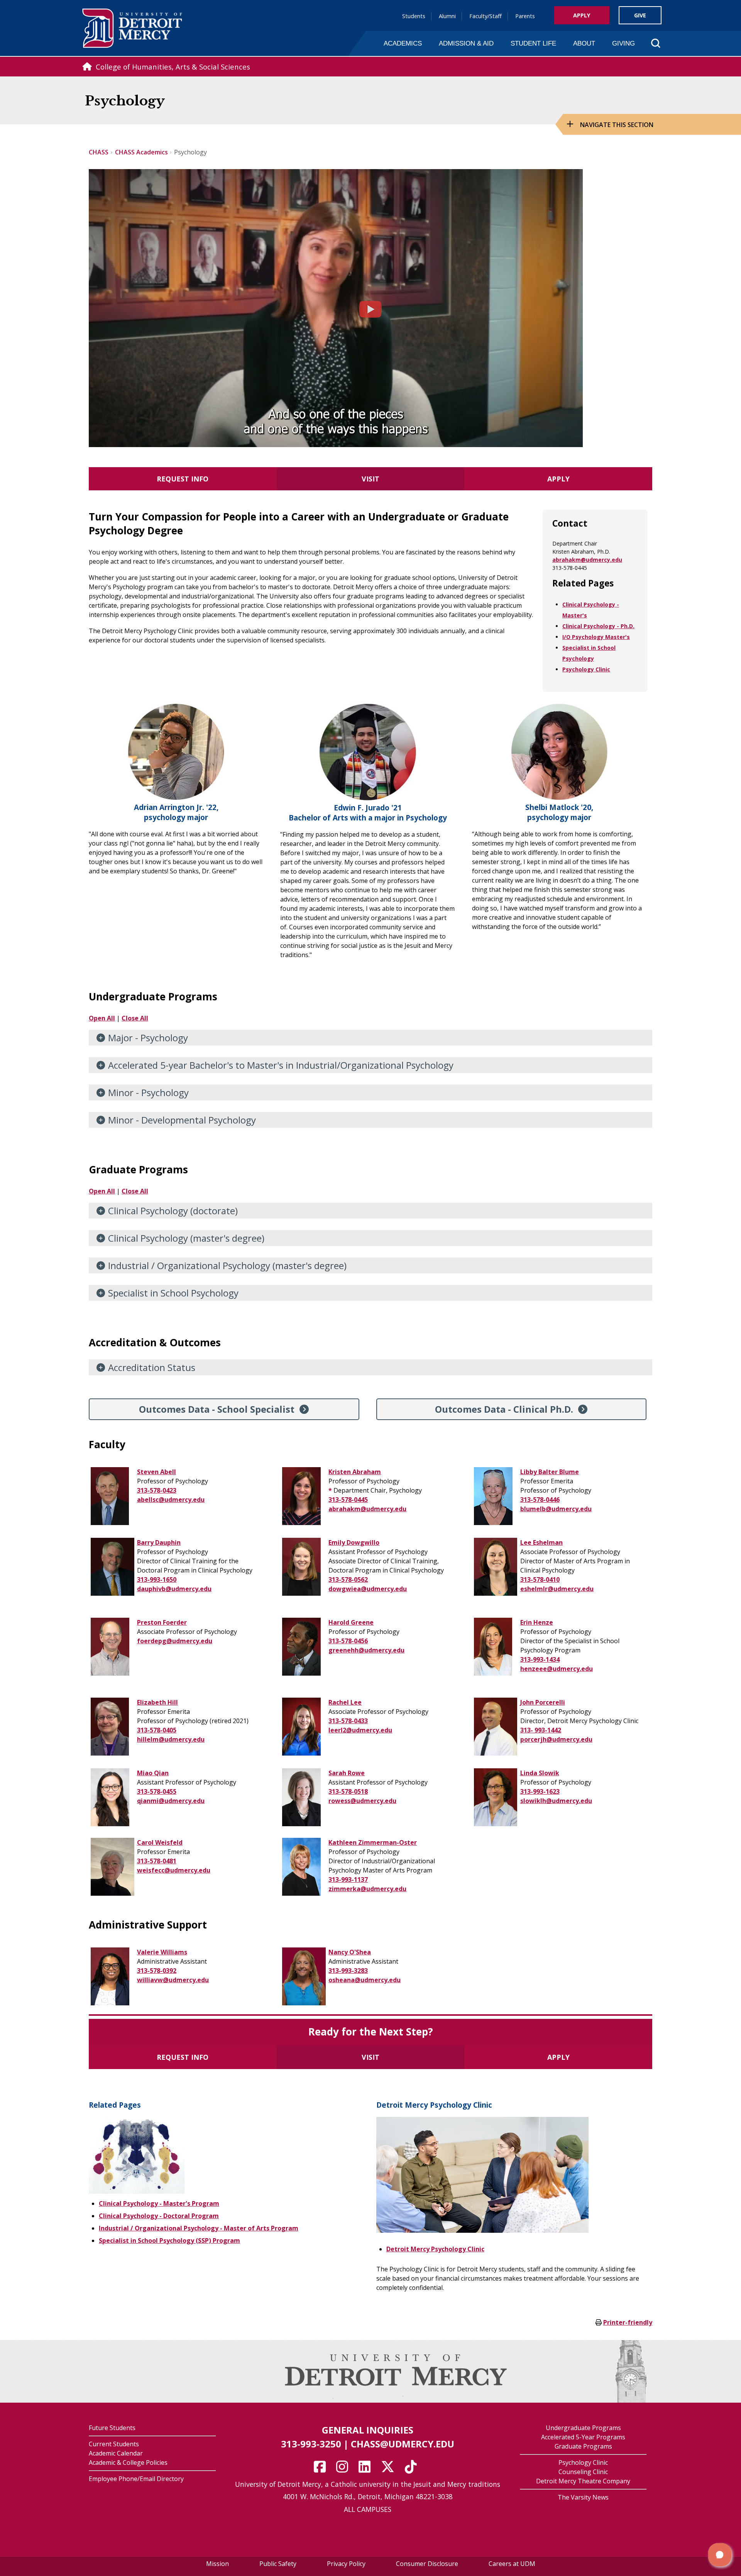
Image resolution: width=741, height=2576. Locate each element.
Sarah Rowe (347, 1773)
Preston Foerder (162, 1622)
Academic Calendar (116, 2453)
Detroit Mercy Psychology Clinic (435, 2249)
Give (640, 15)
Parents (525, 16)
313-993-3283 (348, 1971)
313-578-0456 (348, 1641)
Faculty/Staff (486, 16)
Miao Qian (153, 1773)
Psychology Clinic (586, 669)
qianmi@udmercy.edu (171, 1801)
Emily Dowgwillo (354, 1542)
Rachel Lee (345, 1702)
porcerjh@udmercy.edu (556, 1739)
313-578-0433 (348, 1721)
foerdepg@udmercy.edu (175, 1641)
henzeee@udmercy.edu (557, 1669)
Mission (217, 2564)
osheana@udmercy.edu (365, 1980)
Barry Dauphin (159, 1542)
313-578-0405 (157, 1730)
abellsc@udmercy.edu (171, 1500)
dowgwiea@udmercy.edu (368, 1589)
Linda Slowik (540, 1773)
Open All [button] (102, 1018)
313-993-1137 (348, 1879)
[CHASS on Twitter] (390, 2469)
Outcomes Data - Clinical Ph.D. (504, 1409)
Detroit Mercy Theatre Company (583, 2481)
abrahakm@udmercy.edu (587, 560)
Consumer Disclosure (427, 2564)
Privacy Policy (346, 2564)
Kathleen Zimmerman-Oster (373, 1842)
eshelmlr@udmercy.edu (557, 1589)
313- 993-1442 (541, 1730)
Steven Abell (156, 1472)
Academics (403, 43)
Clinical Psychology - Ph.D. (598, 626)
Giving (623, 43)
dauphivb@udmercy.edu (174, 1589)
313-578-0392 (157, 1971)
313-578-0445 (348, 1500)
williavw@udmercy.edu (173, 1980)
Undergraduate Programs (583, 2428)
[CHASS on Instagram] (345, 2469)
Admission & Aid (466, 43)
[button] (720, 2555)
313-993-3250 (311, 2444)
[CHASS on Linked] (367, 2469)
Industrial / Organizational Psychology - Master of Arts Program (199, 2228)
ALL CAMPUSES (368, 2509)
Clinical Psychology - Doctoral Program (159, 2216)
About (584, 43)
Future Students (112, 2428)
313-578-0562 (348, 1579)
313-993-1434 (540, 1659)
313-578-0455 (157, 1791)
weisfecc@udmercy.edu (174, 1870)
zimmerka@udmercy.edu (367, 1889)
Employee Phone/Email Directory (136, 2479)
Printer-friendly (628, 2322)
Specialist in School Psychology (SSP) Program (169, 2240)
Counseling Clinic (583, 2472)
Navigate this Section (617, 125)
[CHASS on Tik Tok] (413, 2469)
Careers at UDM (512, 2564)
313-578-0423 (157, 1490)
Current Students (114, 2444)
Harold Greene (351, 1622)
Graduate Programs (583, 2446)
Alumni (447, 16)
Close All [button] (135, 1018)
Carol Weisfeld (160, 1842)
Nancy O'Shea (350, 1952)
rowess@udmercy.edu (362, 1801)
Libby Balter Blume (550, 1472)
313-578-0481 (157, 1861)
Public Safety (278, 2564)
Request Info (183, 479)
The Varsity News (583, 2497)
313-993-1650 (157, 1579)
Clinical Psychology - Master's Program (159, 2203)
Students (414, 16)
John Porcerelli (543, 1702)
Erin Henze (537, 1622)
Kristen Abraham (355, 1472)
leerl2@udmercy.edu (360, 1730)
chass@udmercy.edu (403, 2444)
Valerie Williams (162, 1952)
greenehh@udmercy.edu (366, 1650)
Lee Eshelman (541, 1542)
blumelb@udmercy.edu (556, 1509)
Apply (582, 15)
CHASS (99, 152)
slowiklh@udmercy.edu (556, 1801)
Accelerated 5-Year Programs (583, 2437)
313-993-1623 (540, 1791)
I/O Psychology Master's (596, 637)
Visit (370, 479)
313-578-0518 (348, 1791)
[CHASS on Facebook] (322, 2469)
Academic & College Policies (128, 2462)
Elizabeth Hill (157, 1702)
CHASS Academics (141, 152)
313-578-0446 (540, 1500)
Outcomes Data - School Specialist (217, 1409)
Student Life (533, 43)
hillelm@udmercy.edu (171, 1739)
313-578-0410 (540, 1579)
